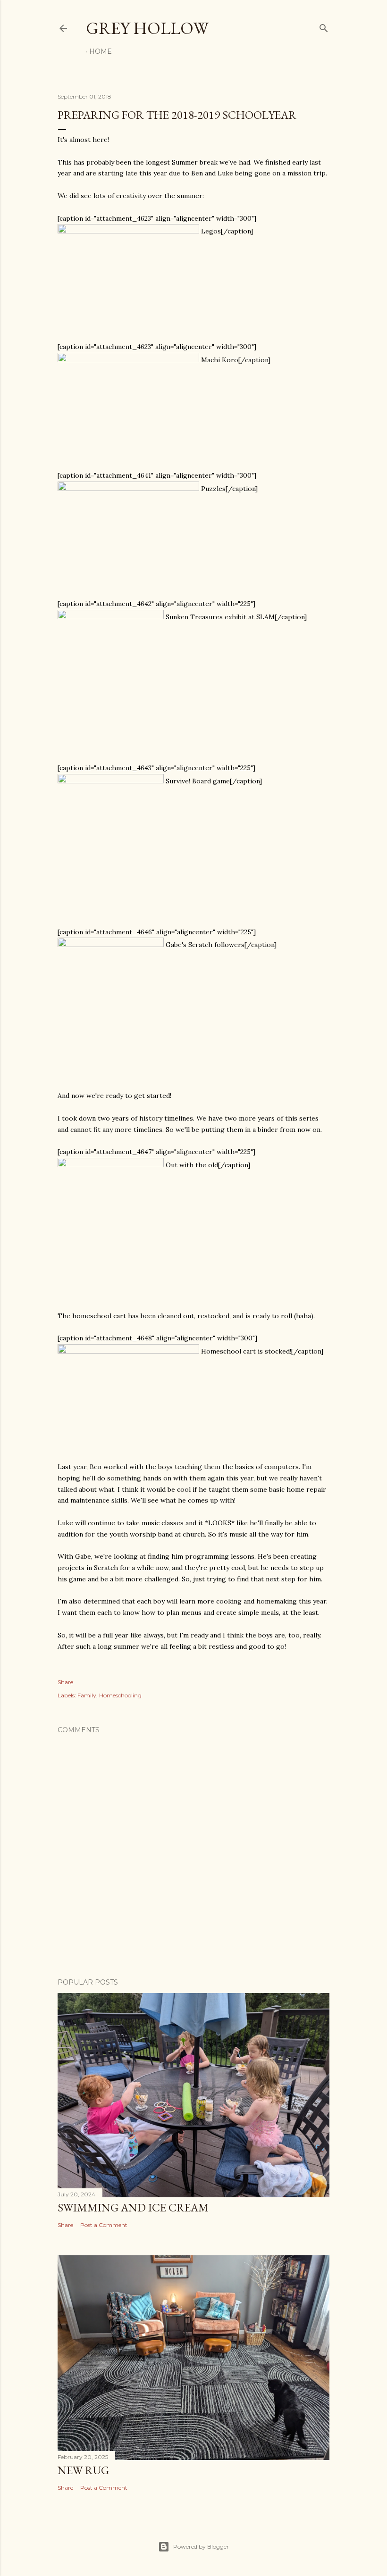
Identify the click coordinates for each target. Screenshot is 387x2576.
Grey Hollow (147, 28)
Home (101, 51)
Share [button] (65, 1682)
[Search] (324, 26)
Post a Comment (104, 2225)
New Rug (83, 2470)
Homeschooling (120, 1695)
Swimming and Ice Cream (133, 2207)
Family (87, 1695)
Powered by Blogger (201, 2547)
